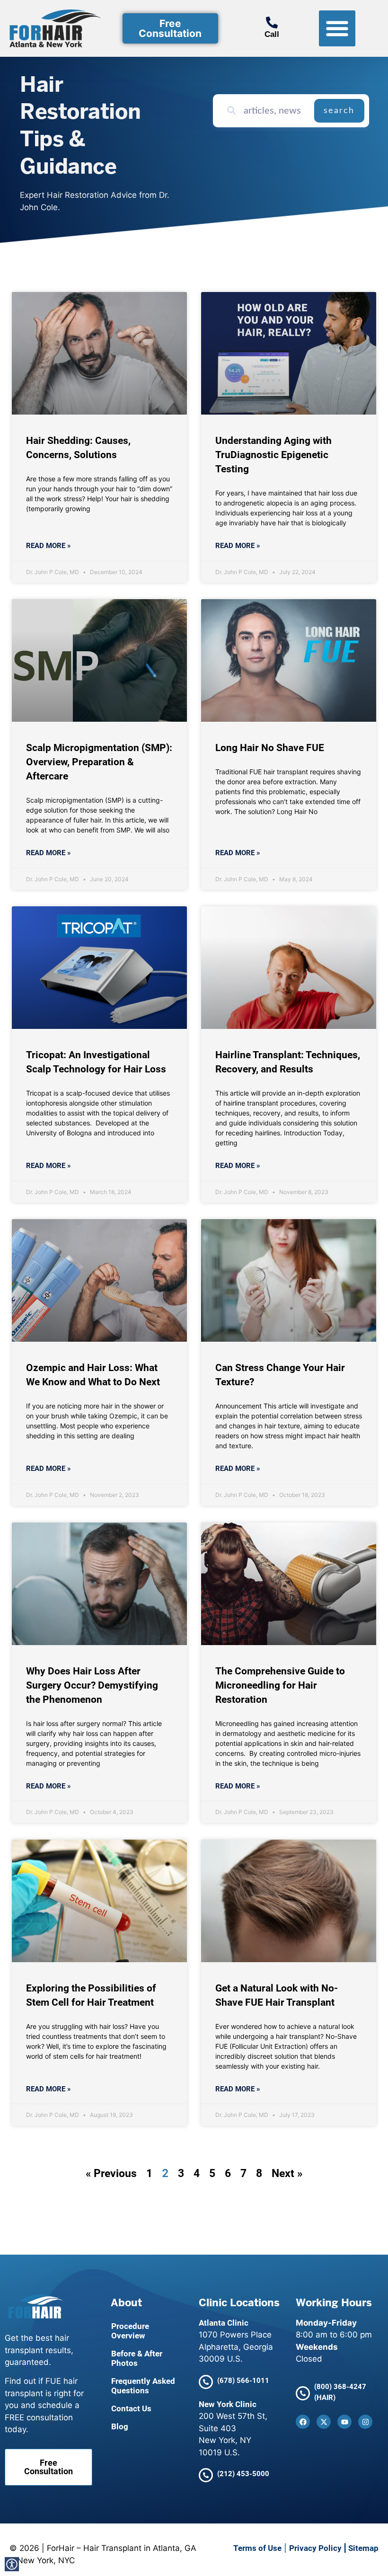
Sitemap (363, 2548)
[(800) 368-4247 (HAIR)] (303, 2393)
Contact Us (131, 2408)
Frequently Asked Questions (143, 2386)
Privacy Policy (315, 2548)
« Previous (111, 2173)
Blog (120, 2426)
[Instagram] (365, 2422)
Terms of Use (257, 2548)
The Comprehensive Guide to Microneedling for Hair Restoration (280, 1685)
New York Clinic (228, 2404)
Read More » (48, 546)
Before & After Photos (137, 2358)
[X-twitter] (324, 2422)
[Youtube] (344, 2422)
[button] (337, 29)
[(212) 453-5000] (206, 2475)
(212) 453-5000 (243, 2474)
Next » (287, 2173)
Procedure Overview (130, 2331)
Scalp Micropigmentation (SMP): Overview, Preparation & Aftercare (99, 762)
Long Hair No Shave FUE (270, 748)
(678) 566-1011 (243, 2381)
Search (339, 111)
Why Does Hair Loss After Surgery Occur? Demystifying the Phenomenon (92, 1685)
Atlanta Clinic (224, 2323)
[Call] (272, 22)
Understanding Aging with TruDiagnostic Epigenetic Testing (273, 455)
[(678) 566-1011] (206, 2382)
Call (272, 34)
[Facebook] (303, 2422)
